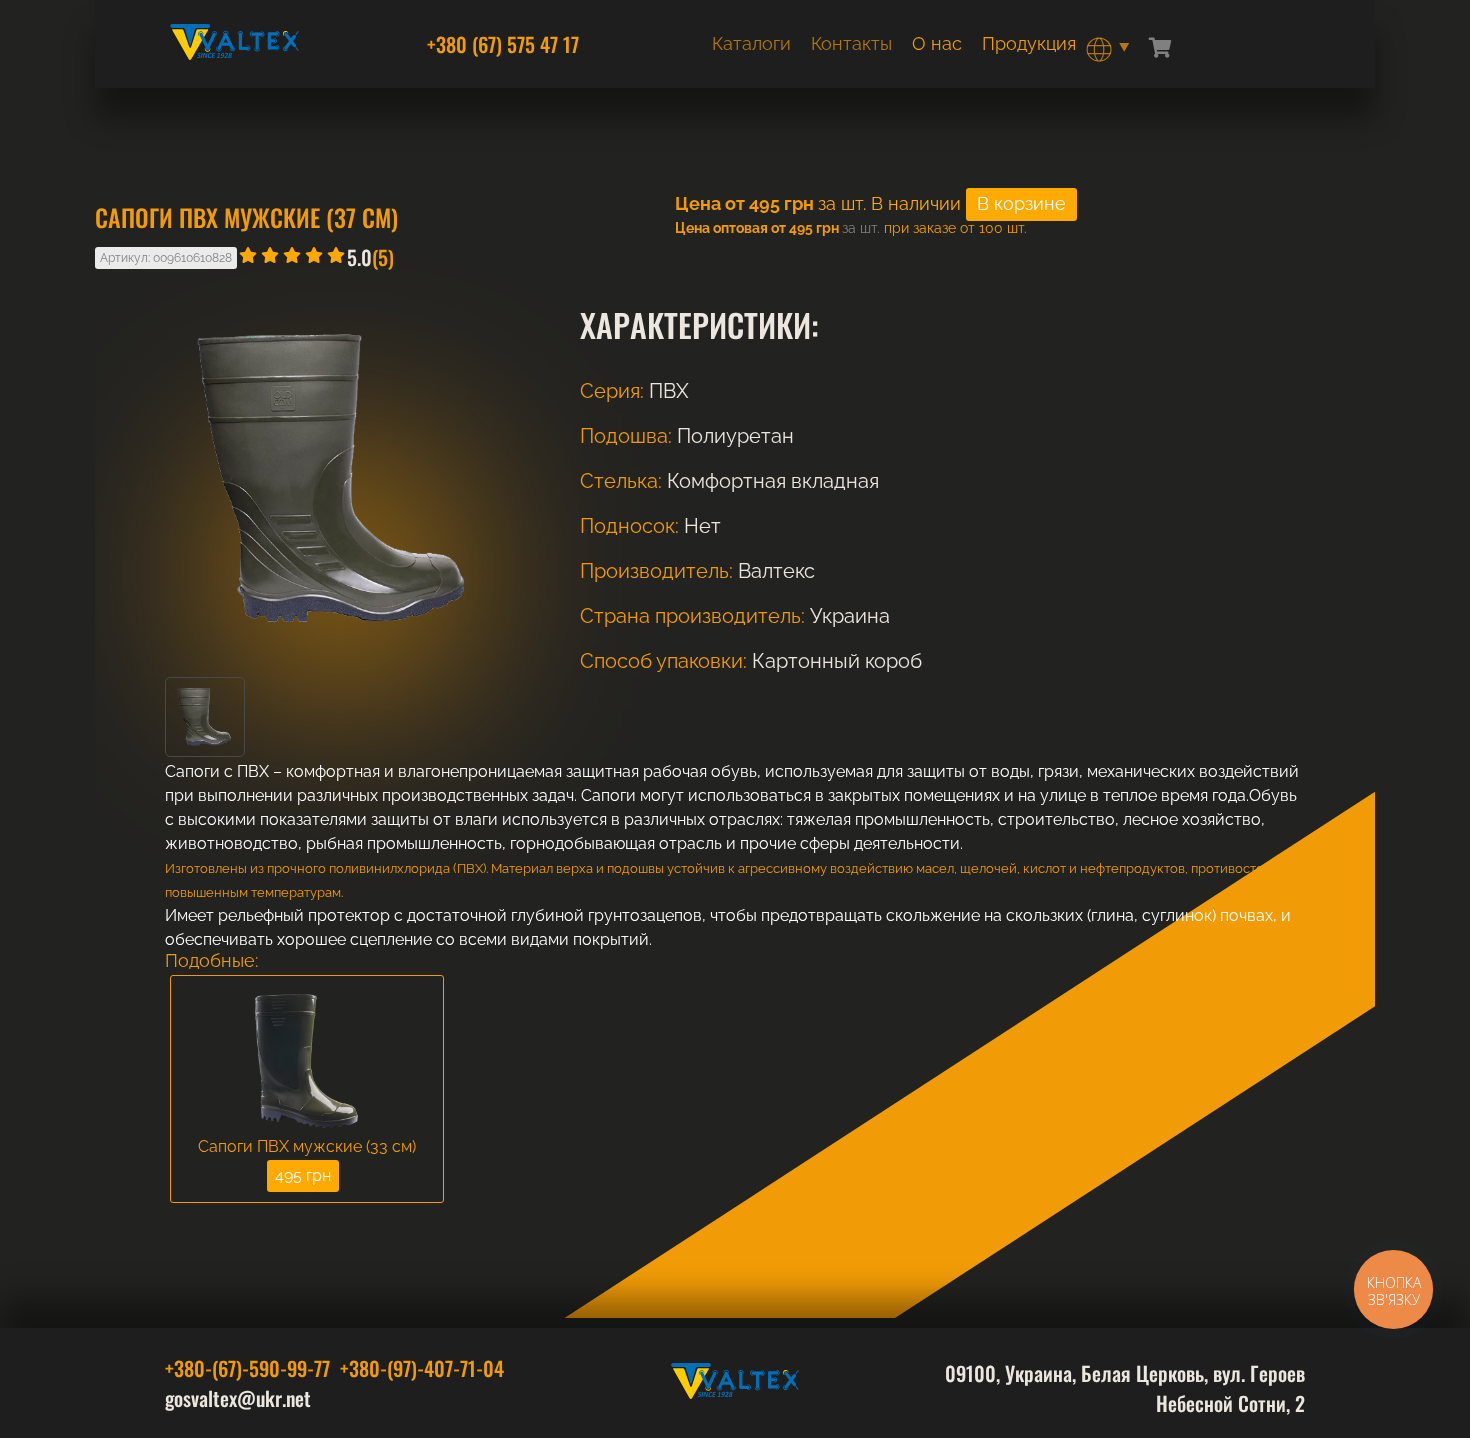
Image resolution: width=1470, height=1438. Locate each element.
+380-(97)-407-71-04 (422, 1368)
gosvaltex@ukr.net (238, 1398)
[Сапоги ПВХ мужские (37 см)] (205, 751)
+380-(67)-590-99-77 (247, 1368)
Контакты (851, 43)
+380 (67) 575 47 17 (503, 44)
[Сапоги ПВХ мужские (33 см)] (307, 1062)
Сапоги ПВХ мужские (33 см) (307, 1147)
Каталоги (751, 43)
